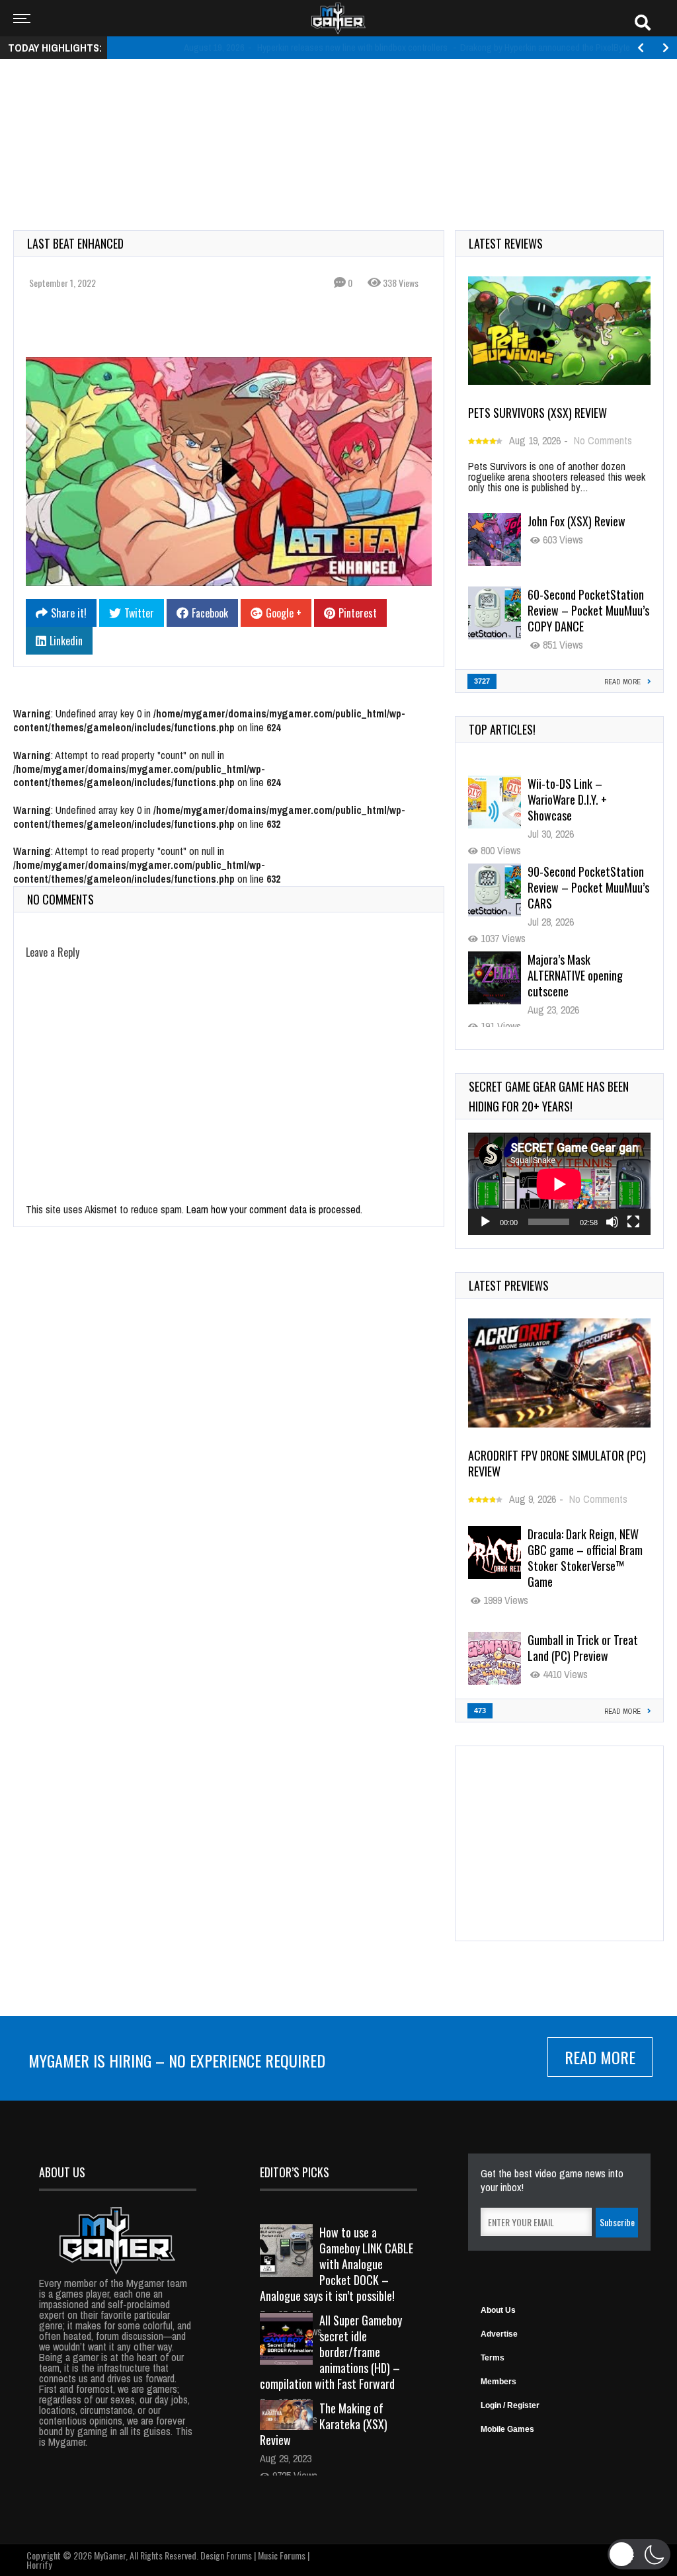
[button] (639, 2554)
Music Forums (282, 2555)
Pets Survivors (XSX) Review (538, 413)
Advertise (499, 2334)
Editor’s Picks (295, 2172)
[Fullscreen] (633, 1222)
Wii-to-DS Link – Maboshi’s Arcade (588, 967)
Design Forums (226, 2555)
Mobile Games (507, 2429)
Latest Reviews (506, 243)
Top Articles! (502, 729)
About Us (498, 2310)
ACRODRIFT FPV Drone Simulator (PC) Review (557, 1463)
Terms (493, 2358)
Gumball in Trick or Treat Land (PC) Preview (583, 1648)
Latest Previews (509, 1285)
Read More (600, 2057)
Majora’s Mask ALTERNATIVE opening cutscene (575, 887)
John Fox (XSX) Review (577, 521)
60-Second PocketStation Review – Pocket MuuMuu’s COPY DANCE (588, 610)
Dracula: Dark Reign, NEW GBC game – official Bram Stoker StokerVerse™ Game (585, 1558)
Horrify (39, 2564)
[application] (559, 1184)
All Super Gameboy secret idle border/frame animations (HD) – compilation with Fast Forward (331, 2352)
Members (498, 2382)
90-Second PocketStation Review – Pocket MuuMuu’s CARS (588, 799)
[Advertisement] (338, 110)
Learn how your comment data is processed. (274, 1209)
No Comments (603, 440)
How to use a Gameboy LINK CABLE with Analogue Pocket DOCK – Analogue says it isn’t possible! (337, 2264)
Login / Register (510, 2405)
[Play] (485, 1222)
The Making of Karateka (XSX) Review (324, 2424)
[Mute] (612, 1222)
